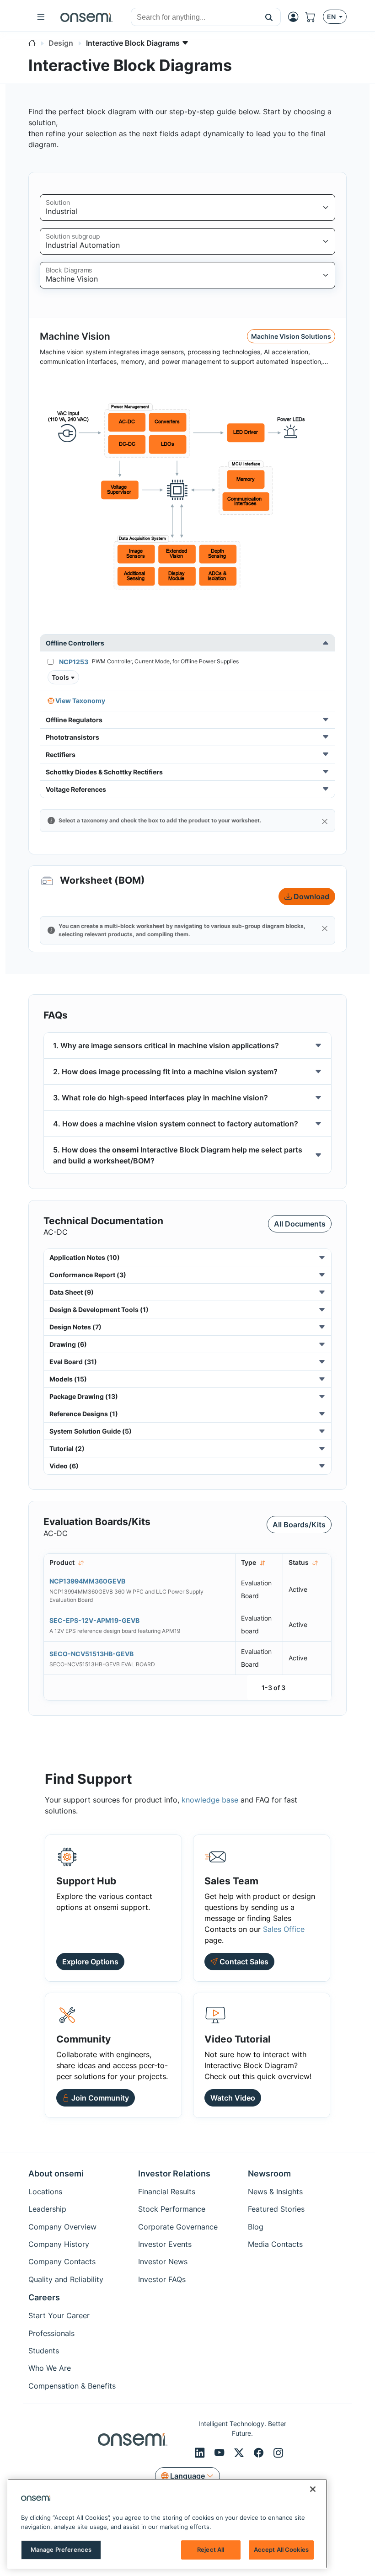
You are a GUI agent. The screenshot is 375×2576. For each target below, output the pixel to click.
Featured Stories (276, 2209)
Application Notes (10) (85, 1257)
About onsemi (56, 2173)
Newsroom (269, 2173)
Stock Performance (172, 2209)
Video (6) (64, 1466)
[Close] (325, 821)
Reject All (211, 2549)
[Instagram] (278, 2453)
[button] (269, 17)
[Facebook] (260, 2453)
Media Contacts (275, 2244)
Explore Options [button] (90, 1962)
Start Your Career (59, 2315)
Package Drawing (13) (84, 1396)
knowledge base (210, 1800)
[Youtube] (221, 2453)
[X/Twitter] (240, 2453)
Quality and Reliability (66, 2279)
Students (44, 2351)
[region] (167, 2524)
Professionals (51, 2333)
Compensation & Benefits (72, 2386)
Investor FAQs (162, 2279)
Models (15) (68, 1379)
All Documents (300, 1224)
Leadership (47, 2209)
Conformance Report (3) (88, 1275)
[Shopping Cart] (314, 17)
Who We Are (50, 2368)
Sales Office (284, 1929)
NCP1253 (74, 662)
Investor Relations (174, 2173)
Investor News (163, 2261)
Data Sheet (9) (72, 1292)
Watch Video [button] (233, 2098)
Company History (59, 2244)
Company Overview (62, 2227)
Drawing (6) (68, 1344)
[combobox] (194, 17)
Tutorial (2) (67, 1448)
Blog (256, 2227)
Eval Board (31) (73, 1362)
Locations (45, 2192)
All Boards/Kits (299, 1525)
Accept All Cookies (281, 2549)
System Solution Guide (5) (91, 1431)
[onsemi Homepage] (86, 17)
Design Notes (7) (75, 1327)
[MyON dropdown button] (296, 17)
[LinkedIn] (201, 2453)
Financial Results (167, 2192)
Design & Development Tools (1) (99, 1309)
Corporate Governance (178, 2227)
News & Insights (275, 2192)
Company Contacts (62, 2261)
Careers (44, 2297)
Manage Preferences (61, 2549)
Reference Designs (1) (84, 1414)
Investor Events (165, 2244)
